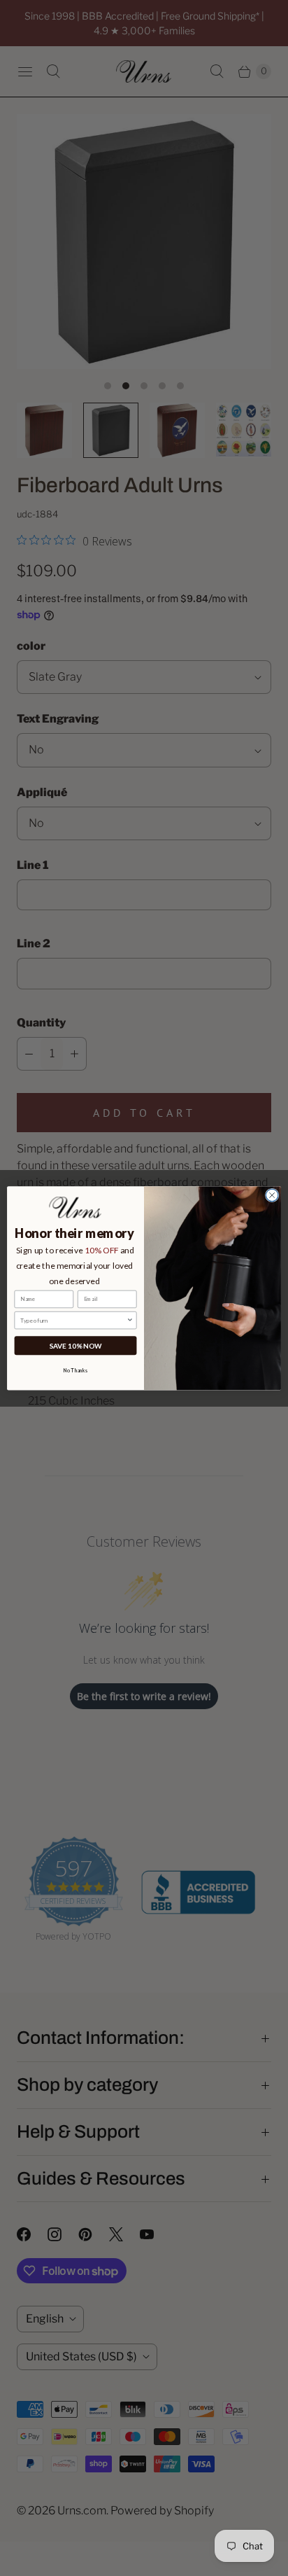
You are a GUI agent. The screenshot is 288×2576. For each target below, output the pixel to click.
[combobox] (73, 1320)
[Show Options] (130, 1320)
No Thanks (75, 1371)
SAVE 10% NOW (76, 1345)
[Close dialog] (272, 1195)
